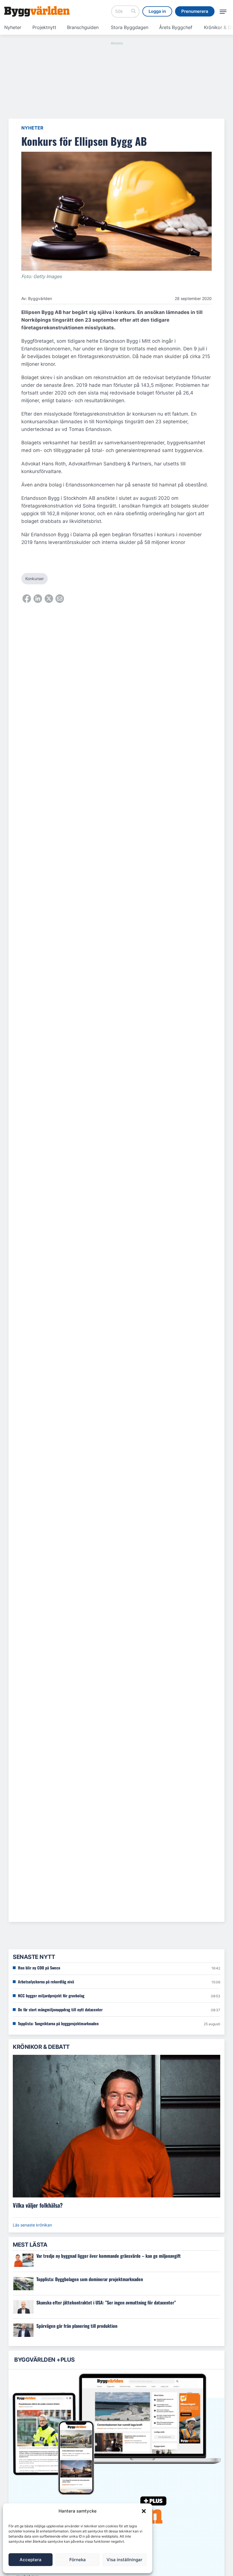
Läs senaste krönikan (32, 2225)
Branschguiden (83, 27)
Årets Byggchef (176, 27)
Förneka (78, 2560)
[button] (144, 2511)
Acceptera (31, 2560)
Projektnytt (44, 27)
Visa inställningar (124, 2560)
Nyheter (13, 27)
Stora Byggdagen (130, 27)
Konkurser (35, 579)
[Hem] (37, 11)
